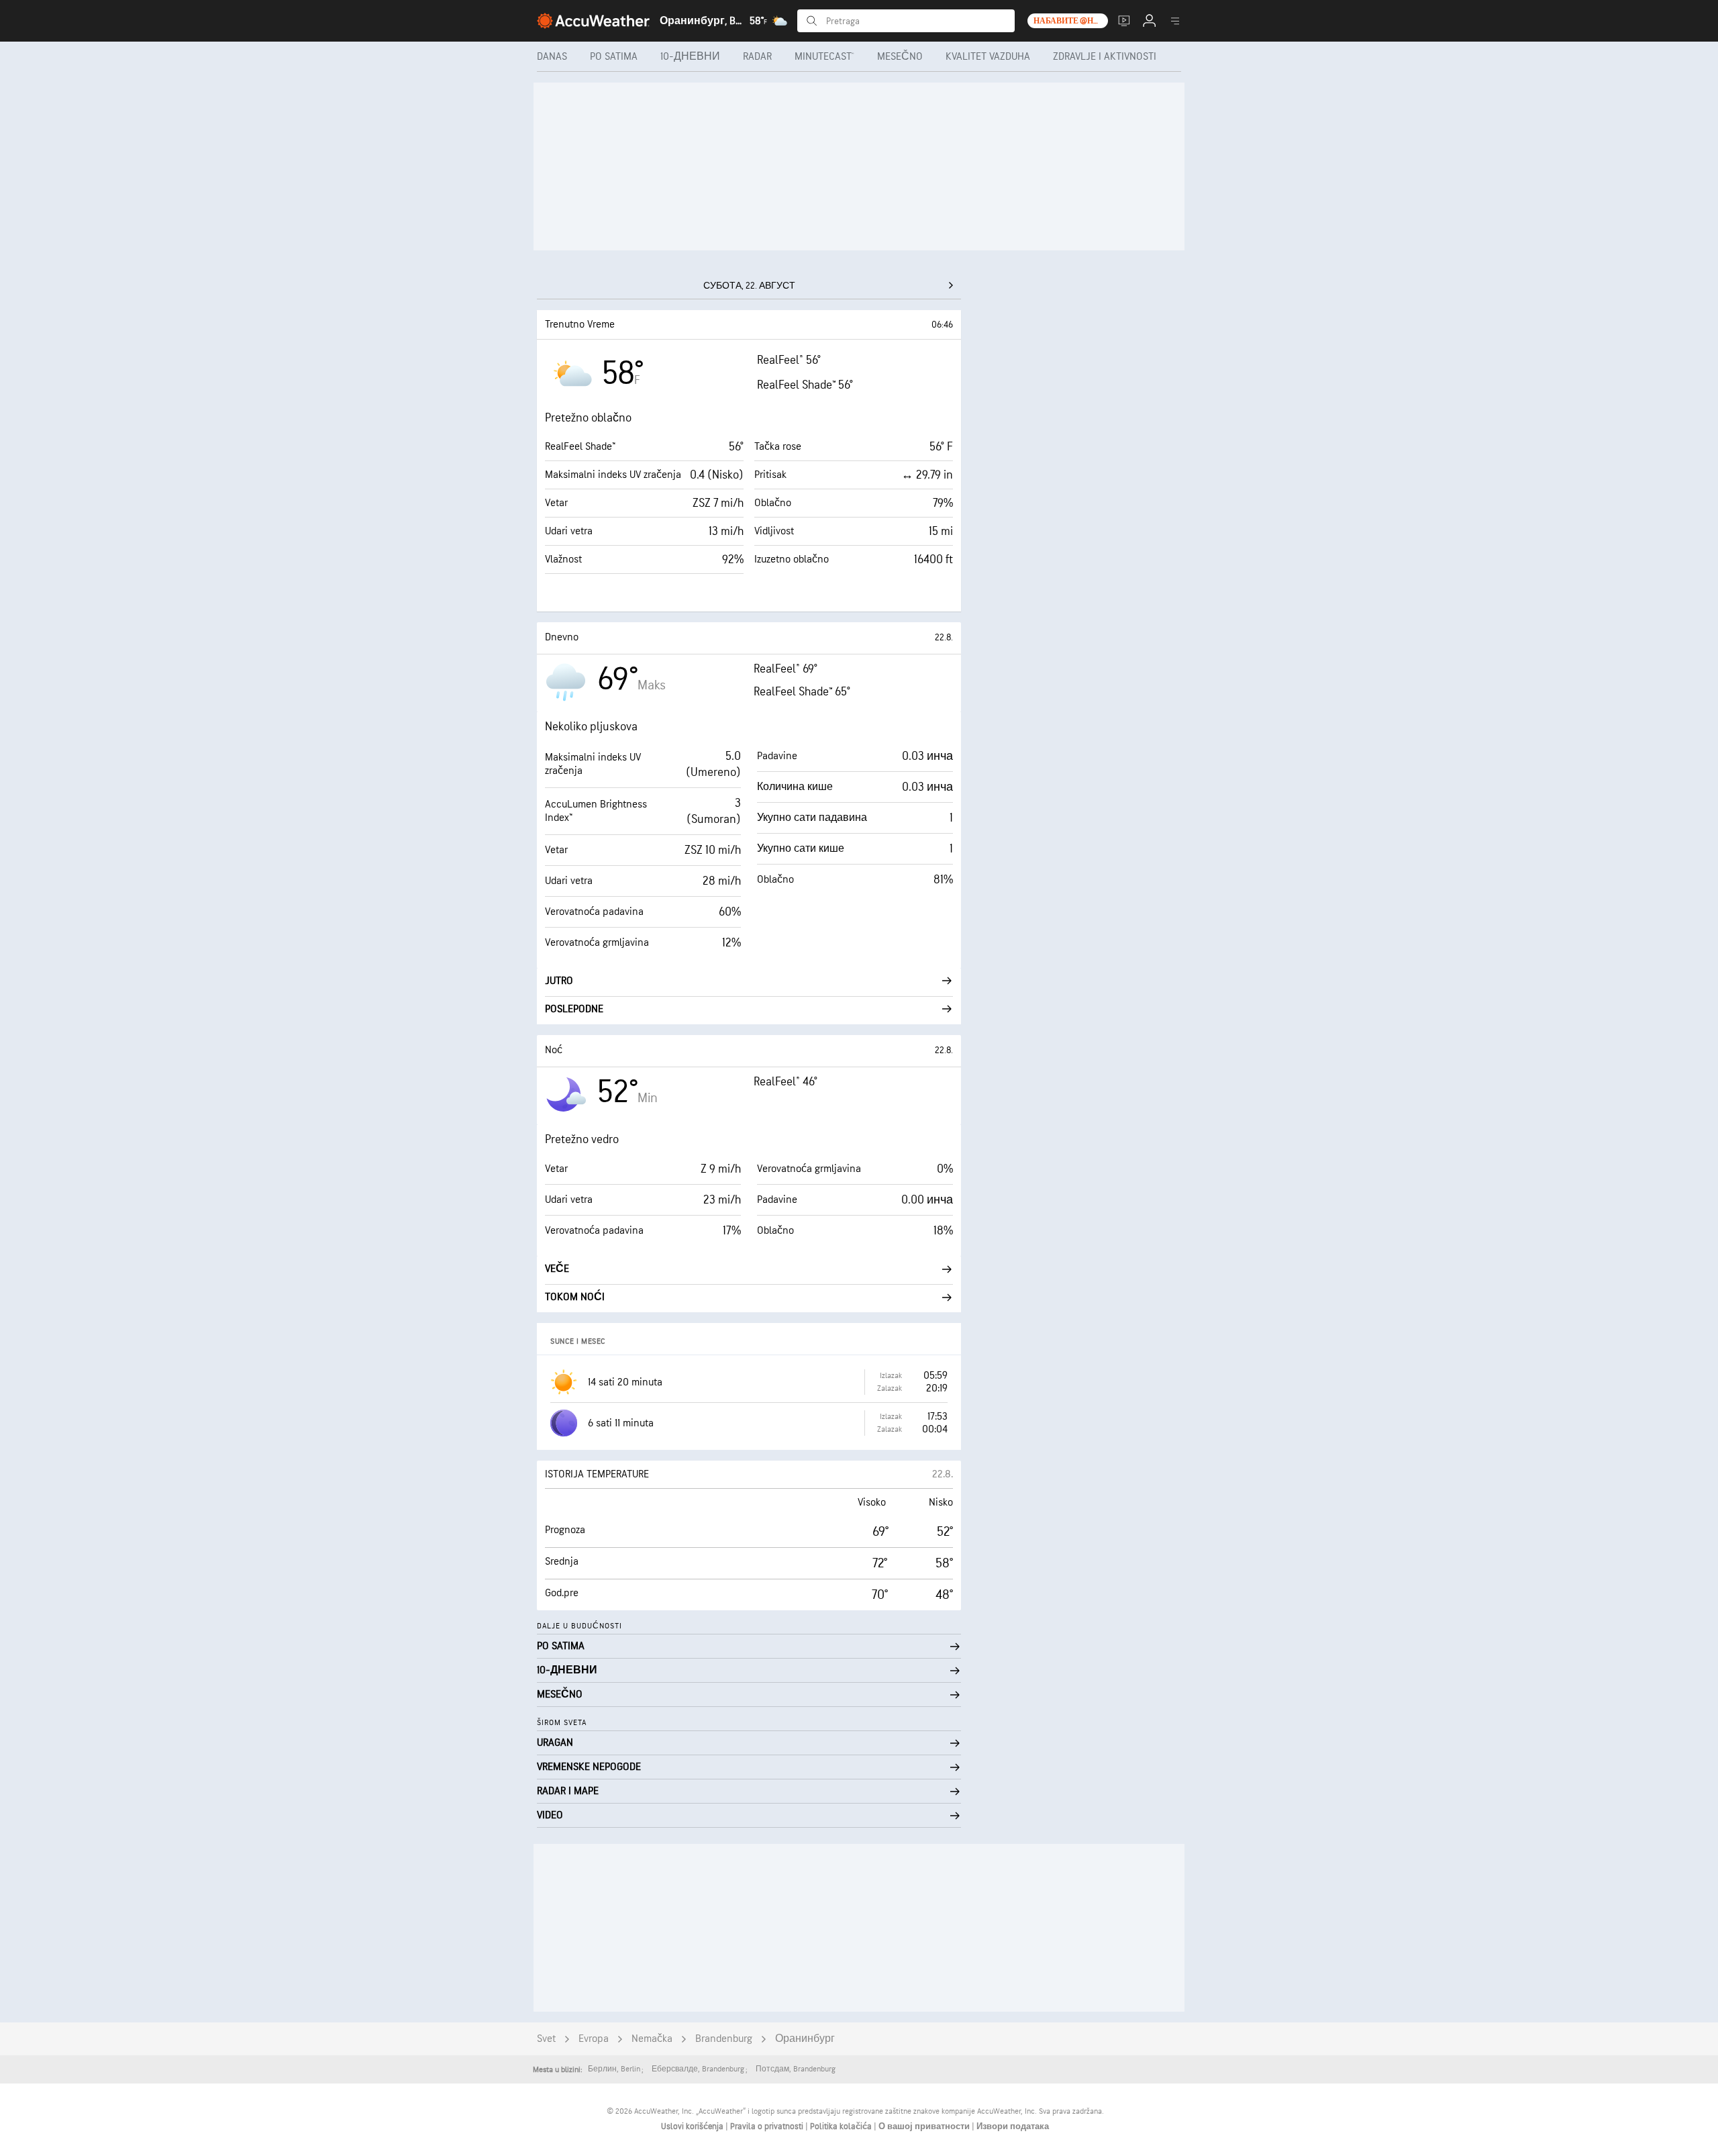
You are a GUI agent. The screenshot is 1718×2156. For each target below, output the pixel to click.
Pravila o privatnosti (768, 2126)
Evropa (594, 2039)
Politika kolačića (842, 2126)
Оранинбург (805, 2039)
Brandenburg (724, 2039)
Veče (557, 1269)
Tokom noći (575, 1297)
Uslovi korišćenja (693, 2126)
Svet (546, 2039)
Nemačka (652, 2039)
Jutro (559, 981)
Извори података (1013, 2126)
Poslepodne (574, 1009)
